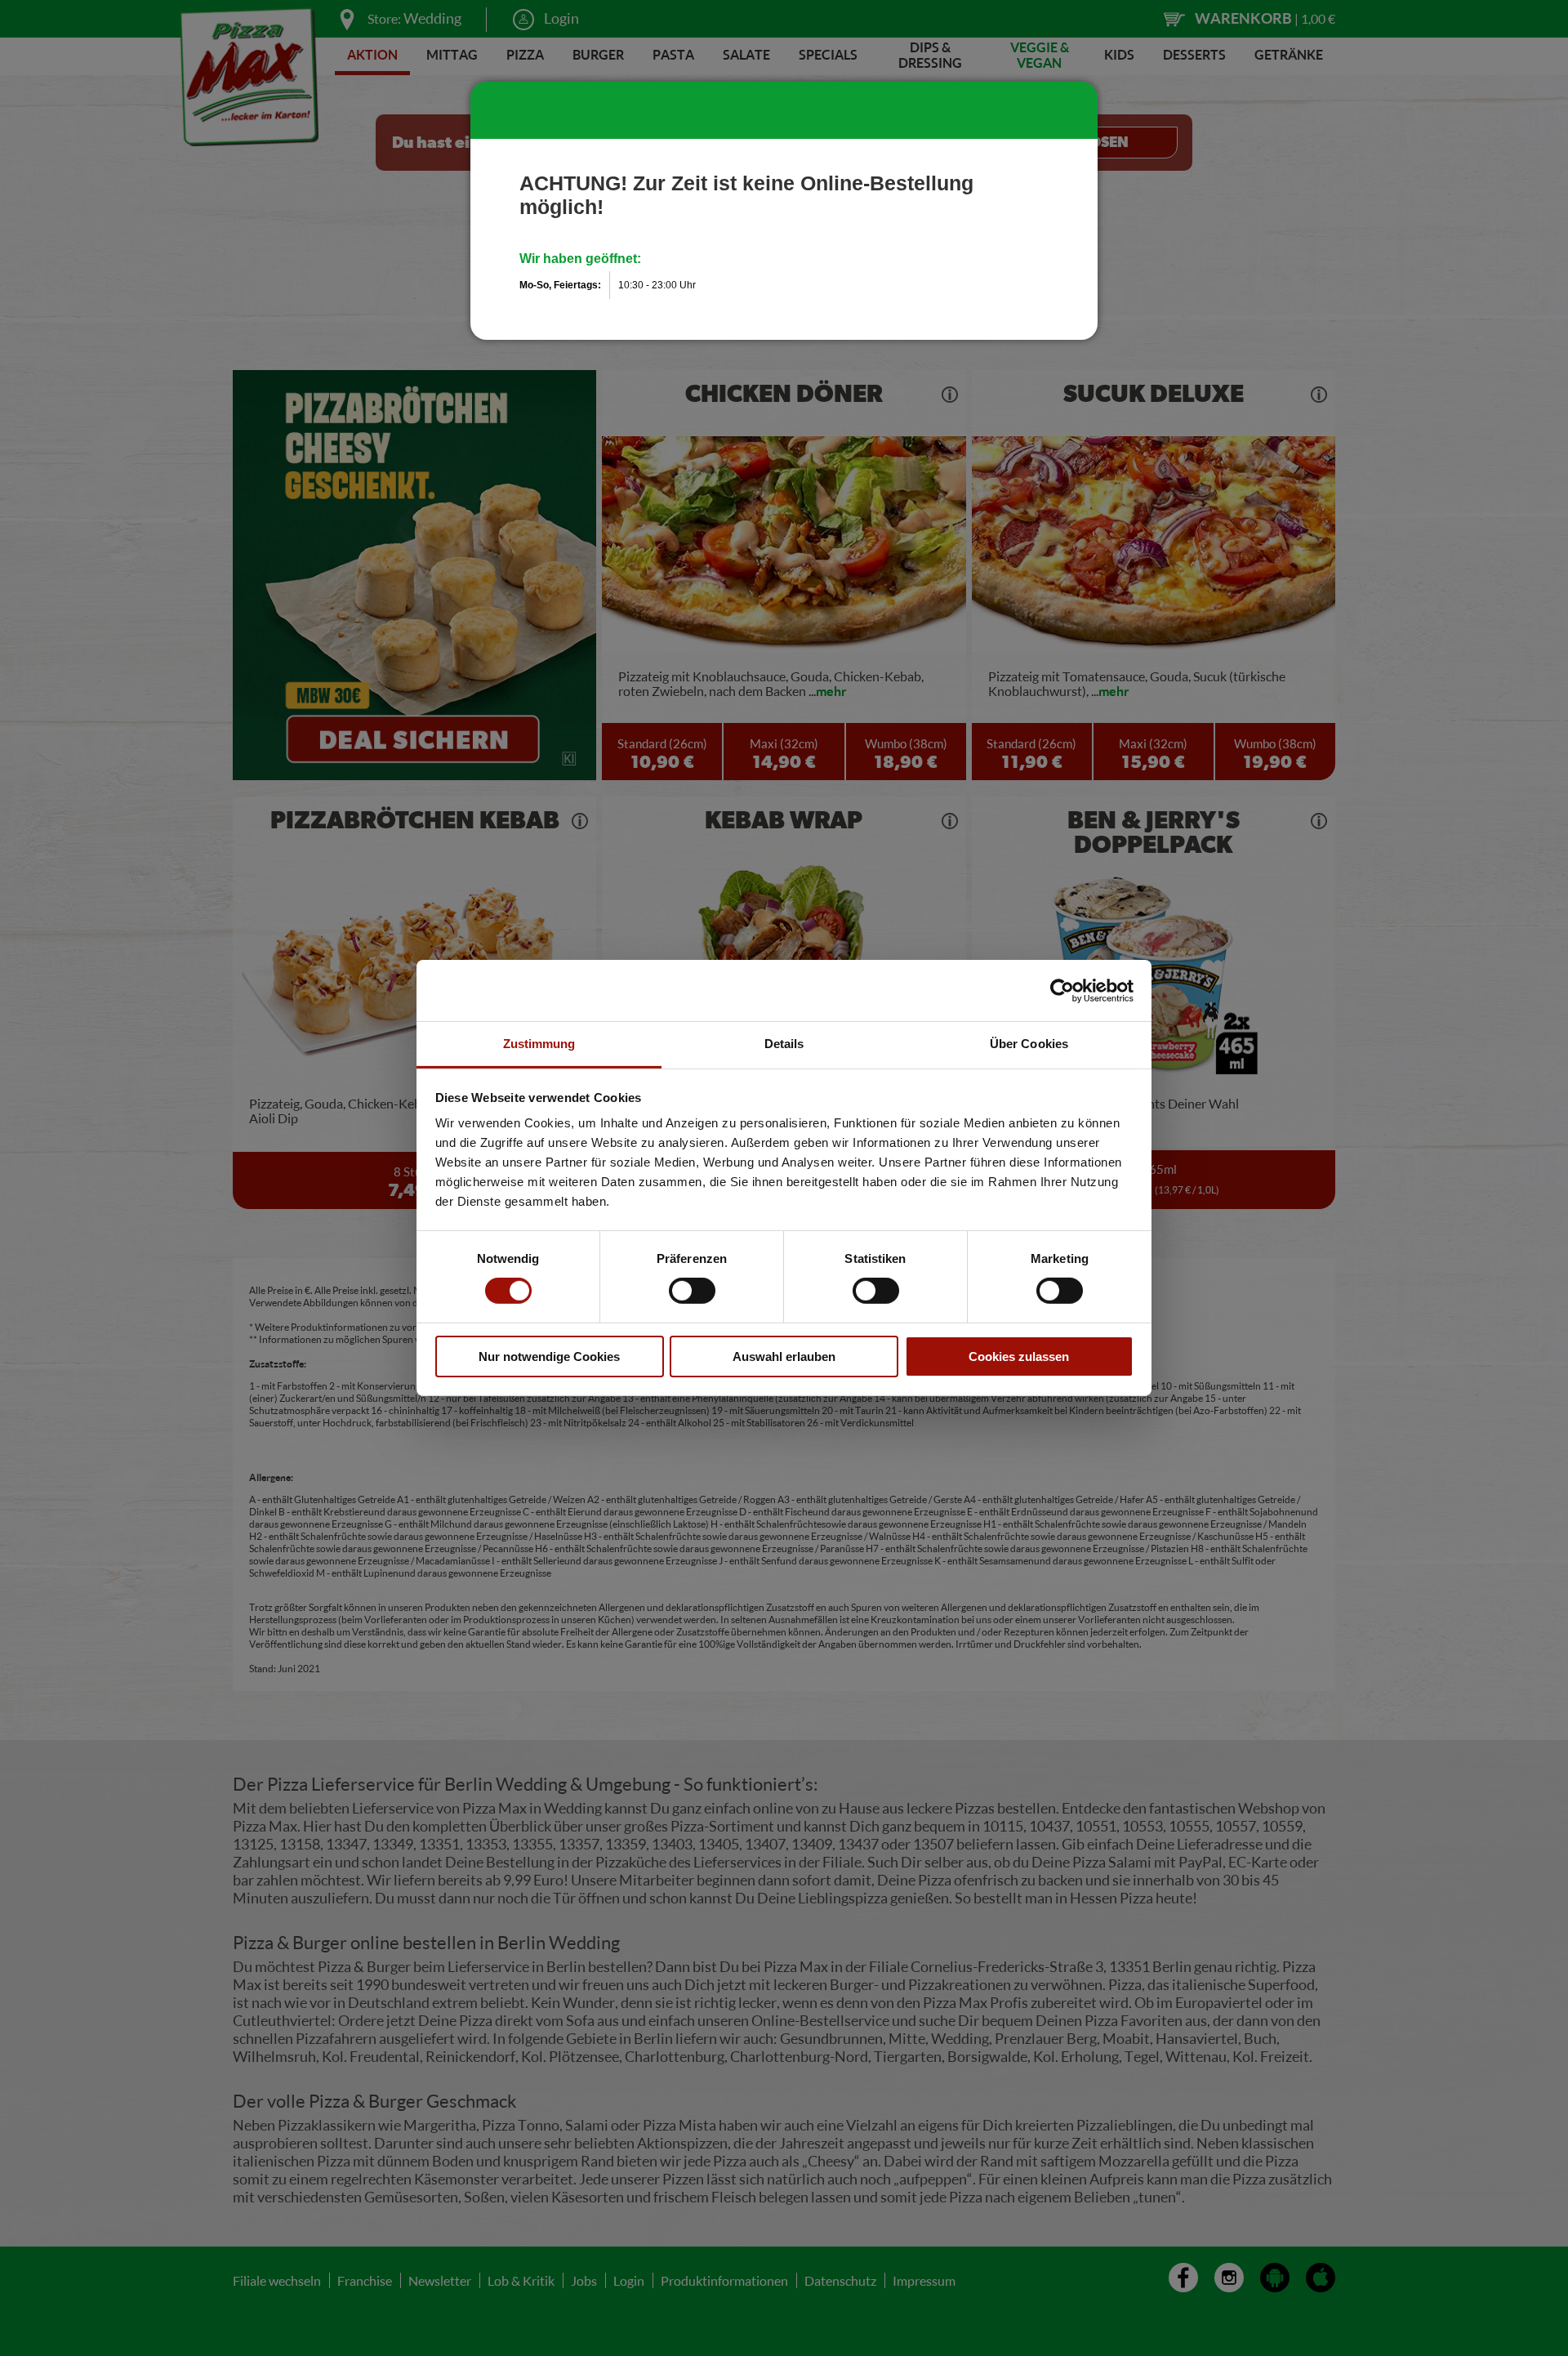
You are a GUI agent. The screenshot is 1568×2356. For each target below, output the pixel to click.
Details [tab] (784, 1044)
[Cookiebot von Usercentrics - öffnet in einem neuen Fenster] (1062, 990)
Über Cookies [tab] (1029, 1044)
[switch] (692, 1291)
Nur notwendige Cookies (549, 1356)
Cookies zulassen (1019, 1356)
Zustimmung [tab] (539, 1044)
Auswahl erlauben (784, 1356)
